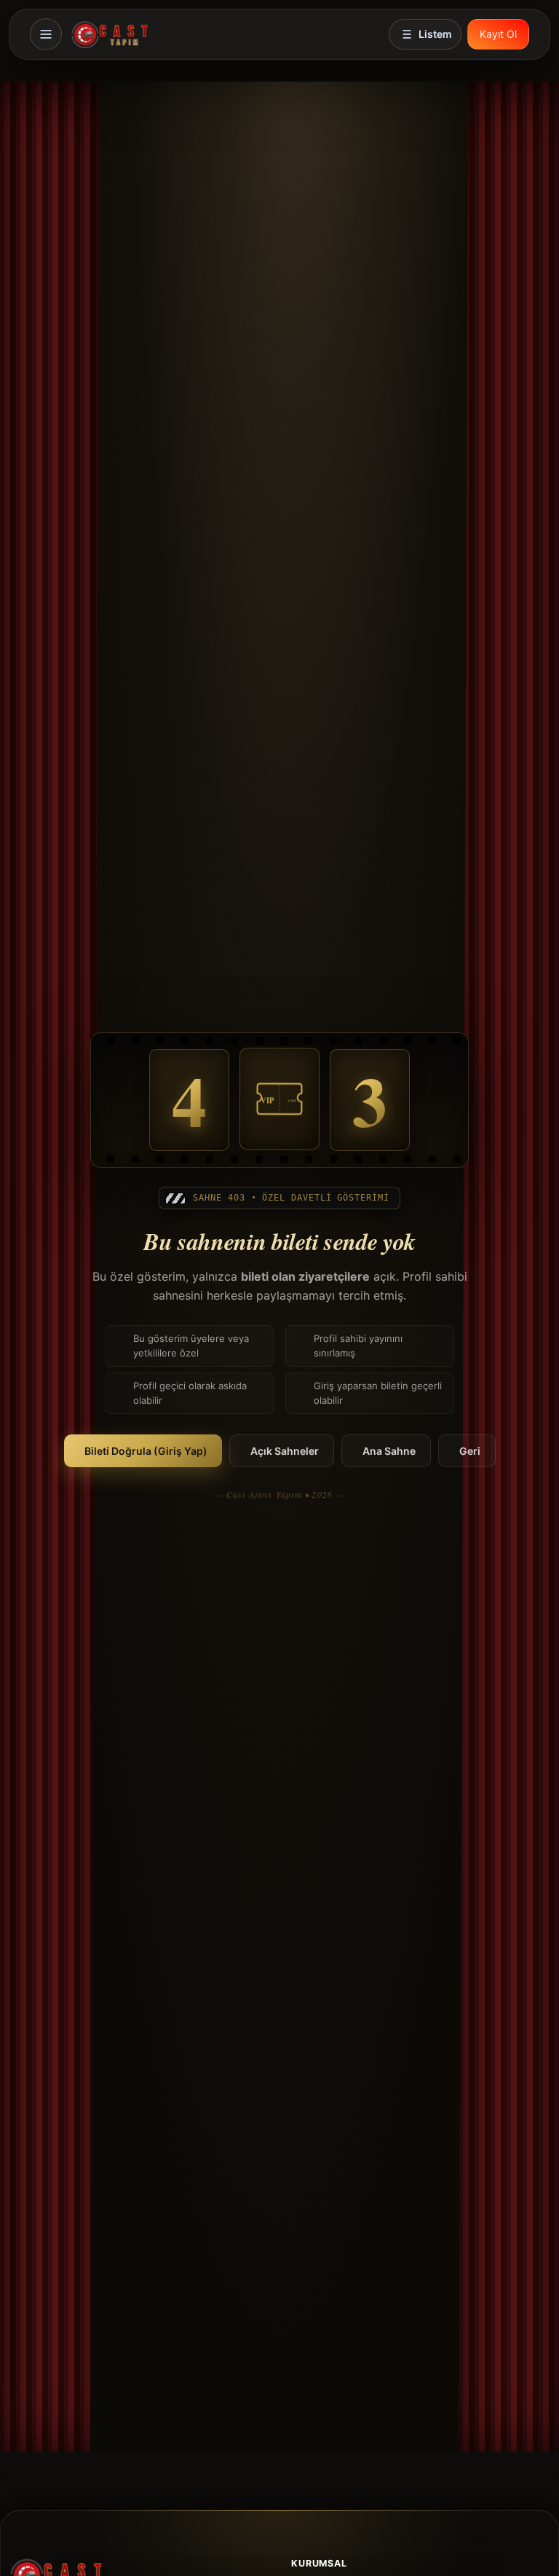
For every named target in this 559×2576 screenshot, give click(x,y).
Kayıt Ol (498, 34)
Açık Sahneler (285, 1451)
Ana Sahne (389, 1451)
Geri (470, 1451)
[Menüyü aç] (46, 34)
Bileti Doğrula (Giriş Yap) (146, 1451)
